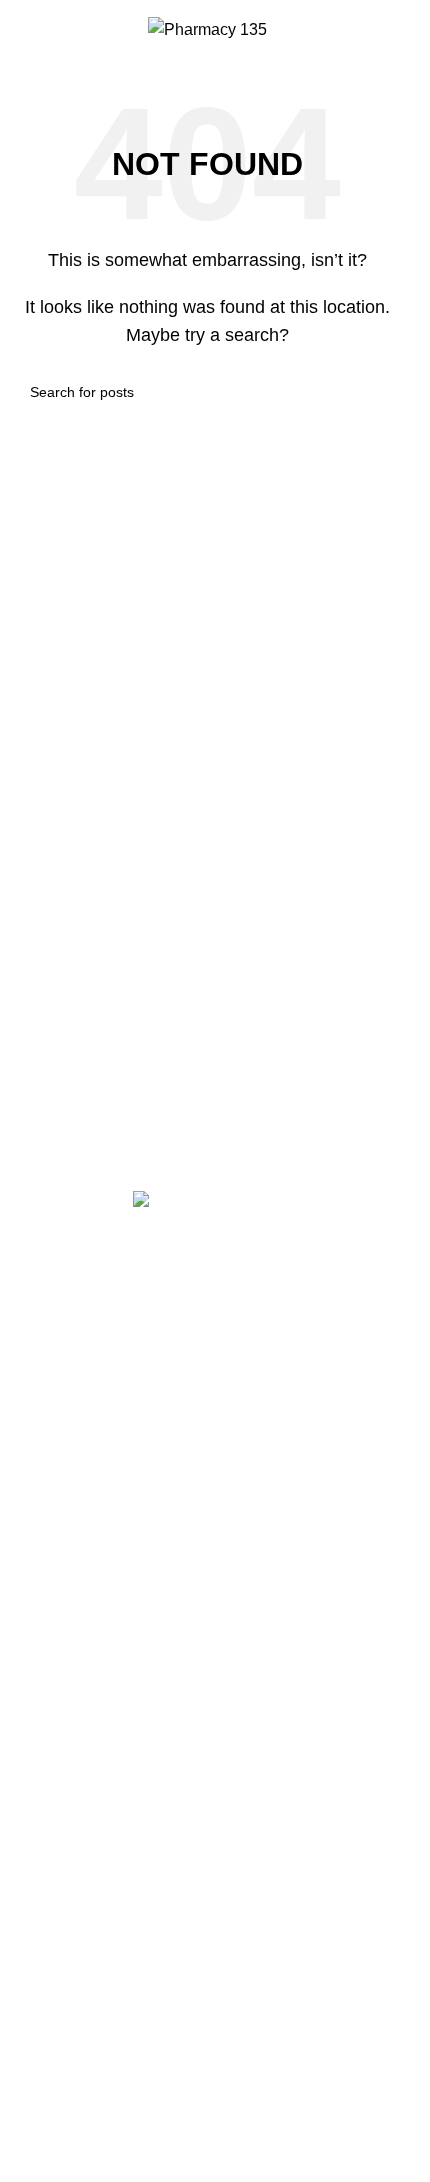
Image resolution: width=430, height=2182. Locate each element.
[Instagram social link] (233, 1309)
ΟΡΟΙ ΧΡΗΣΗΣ (69, 1545)
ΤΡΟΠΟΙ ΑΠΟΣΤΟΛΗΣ (97, 1449)
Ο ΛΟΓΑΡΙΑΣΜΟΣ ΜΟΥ (98, 1703)
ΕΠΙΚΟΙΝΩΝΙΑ (67, 1671)
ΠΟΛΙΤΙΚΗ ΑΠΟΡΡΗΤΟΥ (105, 1513)
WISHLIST (53, 1735)
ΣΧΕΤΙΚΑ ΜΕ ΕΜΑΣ (87, 1639)
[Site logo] (207, 28)
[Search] (23, 30)
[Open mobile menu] (392, 30)
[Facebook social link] (183, 1309)
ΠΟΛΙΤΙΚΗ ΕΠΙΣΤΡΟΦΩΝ (108, 1481)
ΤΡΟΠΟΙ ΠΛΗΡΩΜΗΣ (94, 1417)
